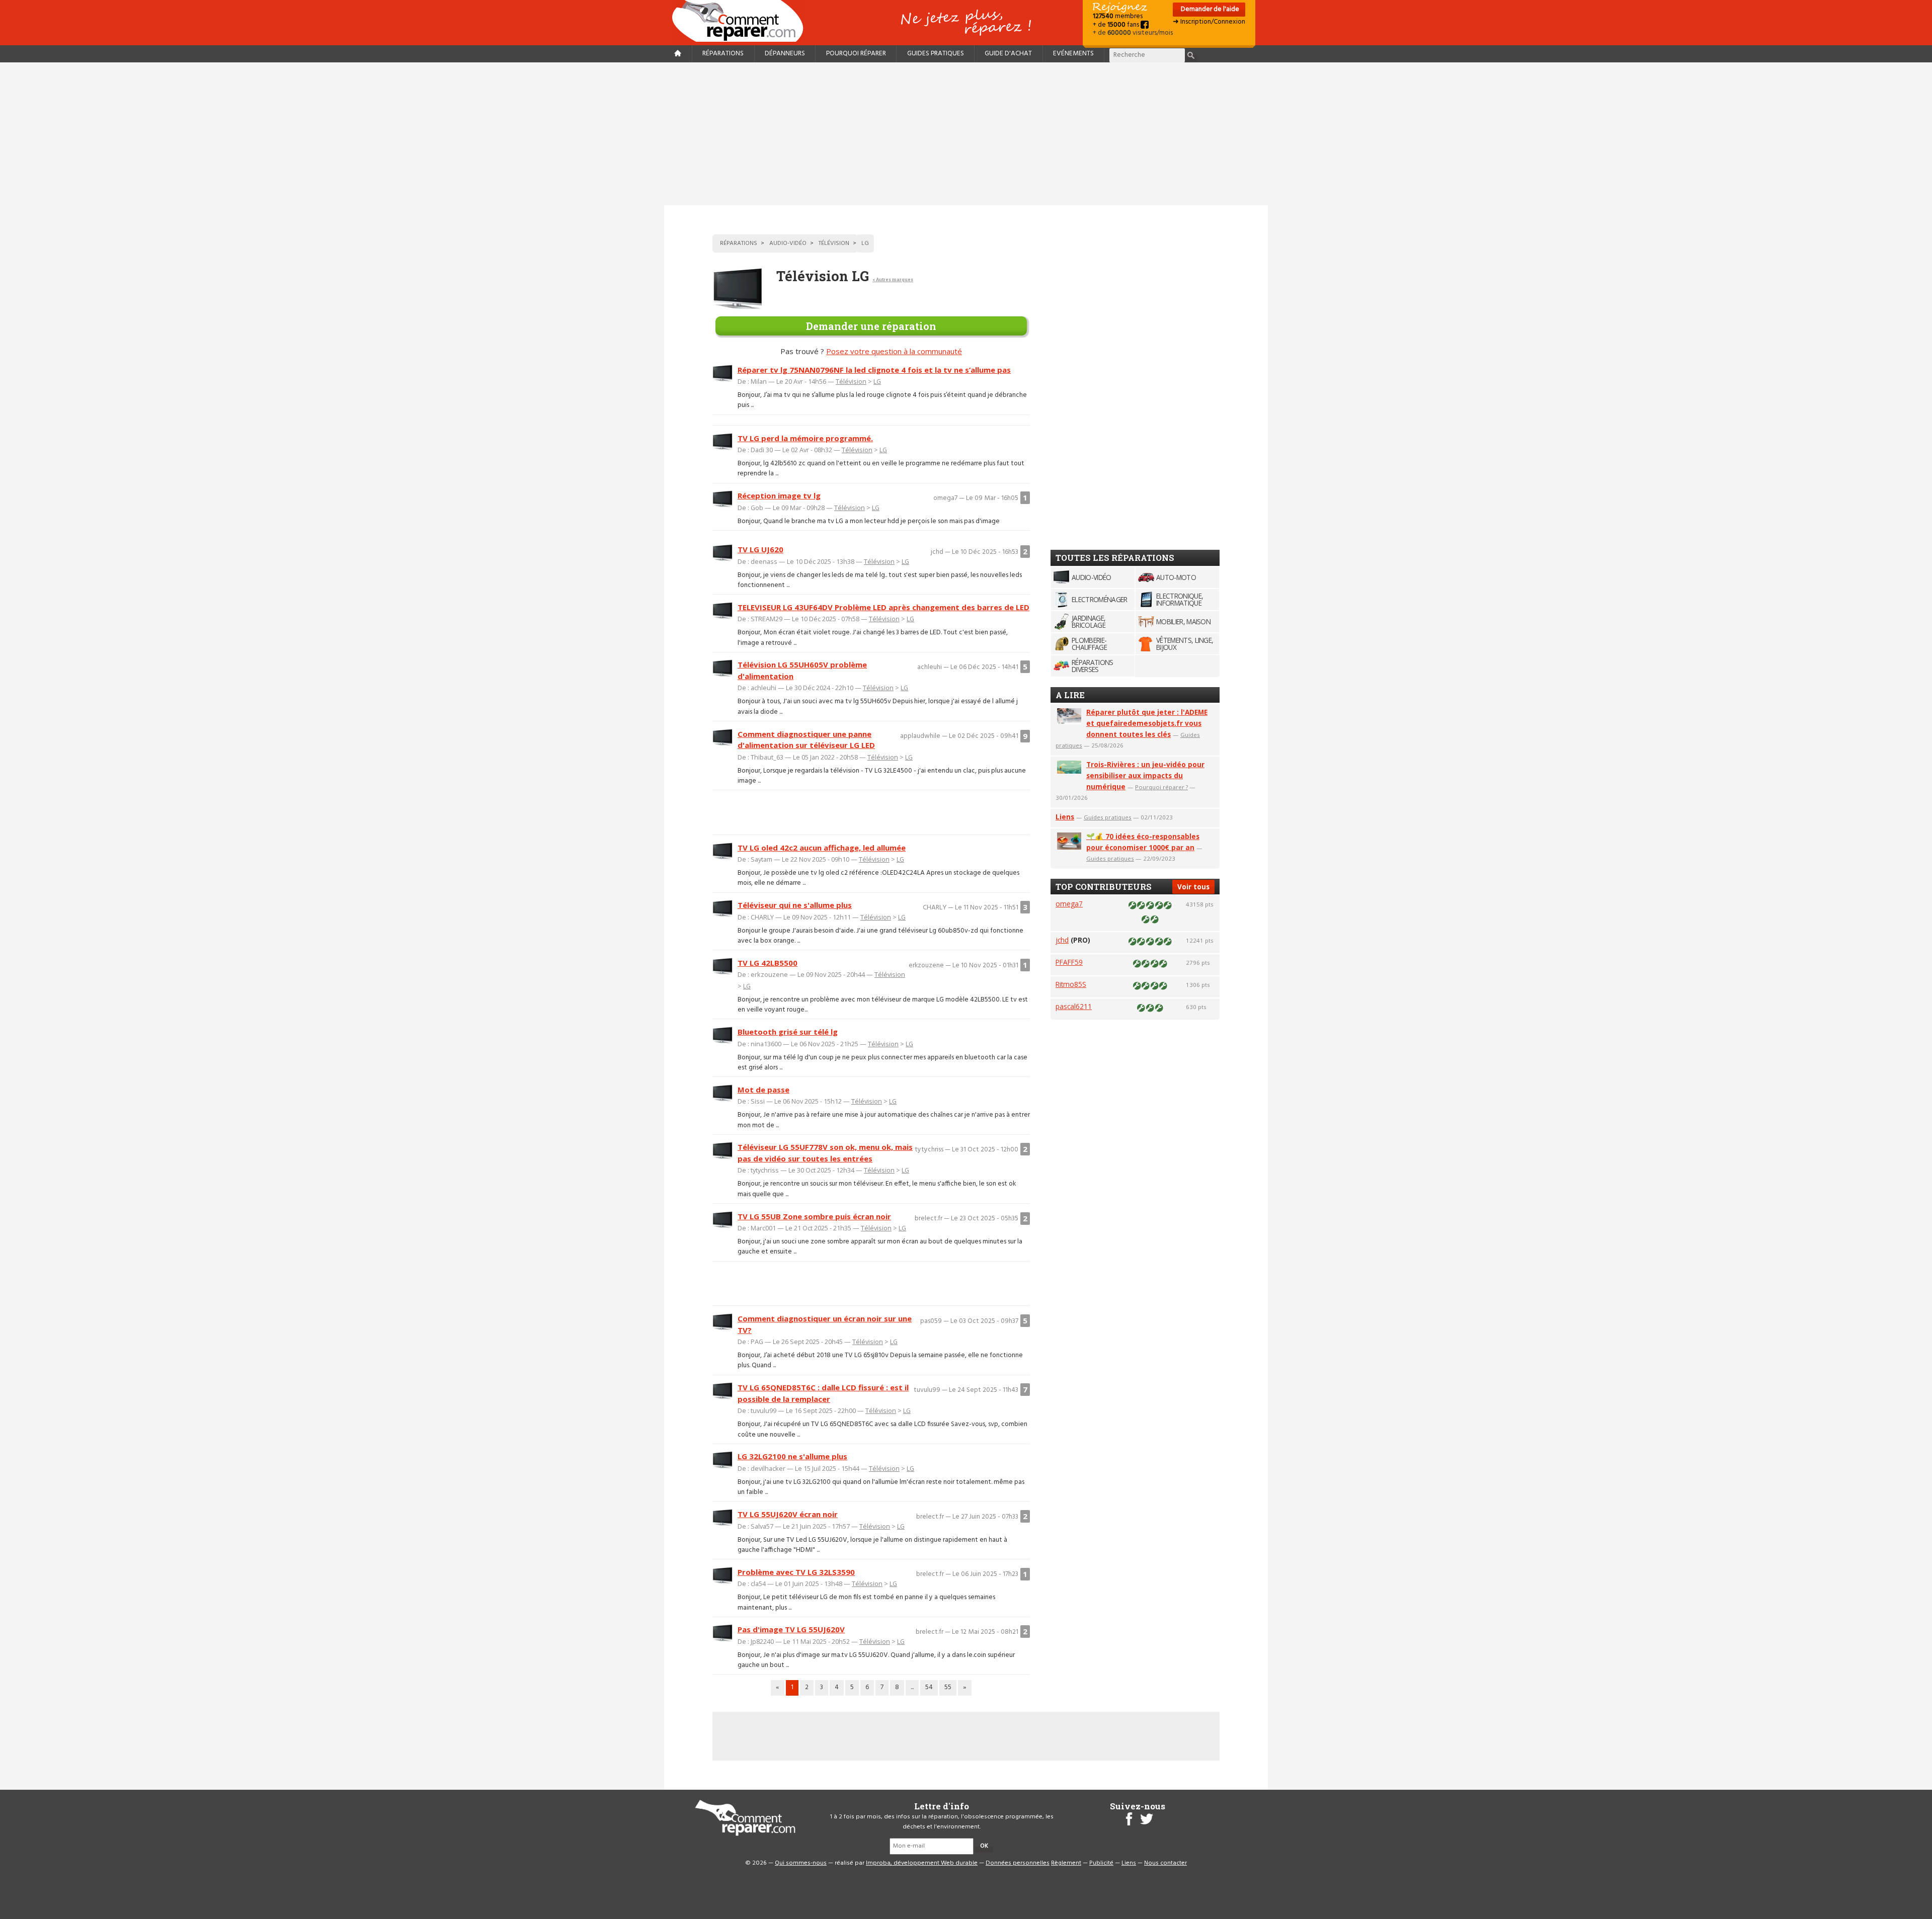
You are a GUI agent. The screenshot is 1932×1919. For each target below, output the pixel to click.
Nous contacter (1165, 1863)
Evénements (1073, 54)
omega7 (1069, 904)
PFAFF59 (1069, 962)
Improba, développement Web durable (922, 1863)
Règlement (1066, 1863)
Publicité (1101, 1863)
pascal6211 (1074, 1006)
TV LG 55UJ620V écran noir (788, 1514)
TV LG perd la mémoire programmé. (805, 438)
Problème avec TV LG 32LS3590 (796, 1572)
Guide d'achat (1008, 54)
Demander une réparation (871, 326)
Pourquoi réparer (856, 54)
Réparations (723, 54)
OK (984, 1846)
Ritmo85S (1071, 984)
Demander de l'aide (1209, 9)
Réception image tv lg (779, 495)
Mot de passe (763, 1090)
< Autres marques (893, 279)
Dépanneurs (785, 54)
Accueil (742, 21)
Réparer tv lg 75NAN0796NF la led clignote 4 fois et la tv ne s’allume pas (874, 370)
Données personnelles (1018, 1863)
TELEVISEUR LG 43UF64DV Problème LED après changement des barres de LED (883, 607)
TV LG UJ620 (760, 549)
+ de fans (1117, 25)
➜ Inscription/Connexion (1209, 22)
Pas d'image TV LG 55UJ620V (791, 1629)
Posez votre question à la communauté (894, 351)
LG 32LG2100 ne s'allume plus (792, 1456)
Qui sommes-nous (801, 1863)
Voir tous (1193, 887)
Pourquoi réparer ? (1161, 787)
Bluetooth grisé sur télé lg (788, 1032)
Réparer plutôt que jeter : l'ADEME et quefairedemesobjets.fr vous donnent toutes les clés (1147, 723)
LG (877, 381)
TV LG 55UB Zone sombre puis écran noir (814, 1216)
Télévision (851, 381)
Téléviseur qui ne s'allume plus (795, 905)
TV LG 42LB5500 (768, 963)
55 (948, 1687)
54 (929, 1687)
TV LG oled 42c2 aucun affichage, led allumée (822, 848)
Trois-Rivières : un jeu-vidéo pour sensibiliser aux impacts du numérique (1145, 775)
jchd (1062, 940)
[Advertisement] (966, 134)
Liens (1065, 817)
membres (1118, 16)
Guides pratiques (936, 54)
